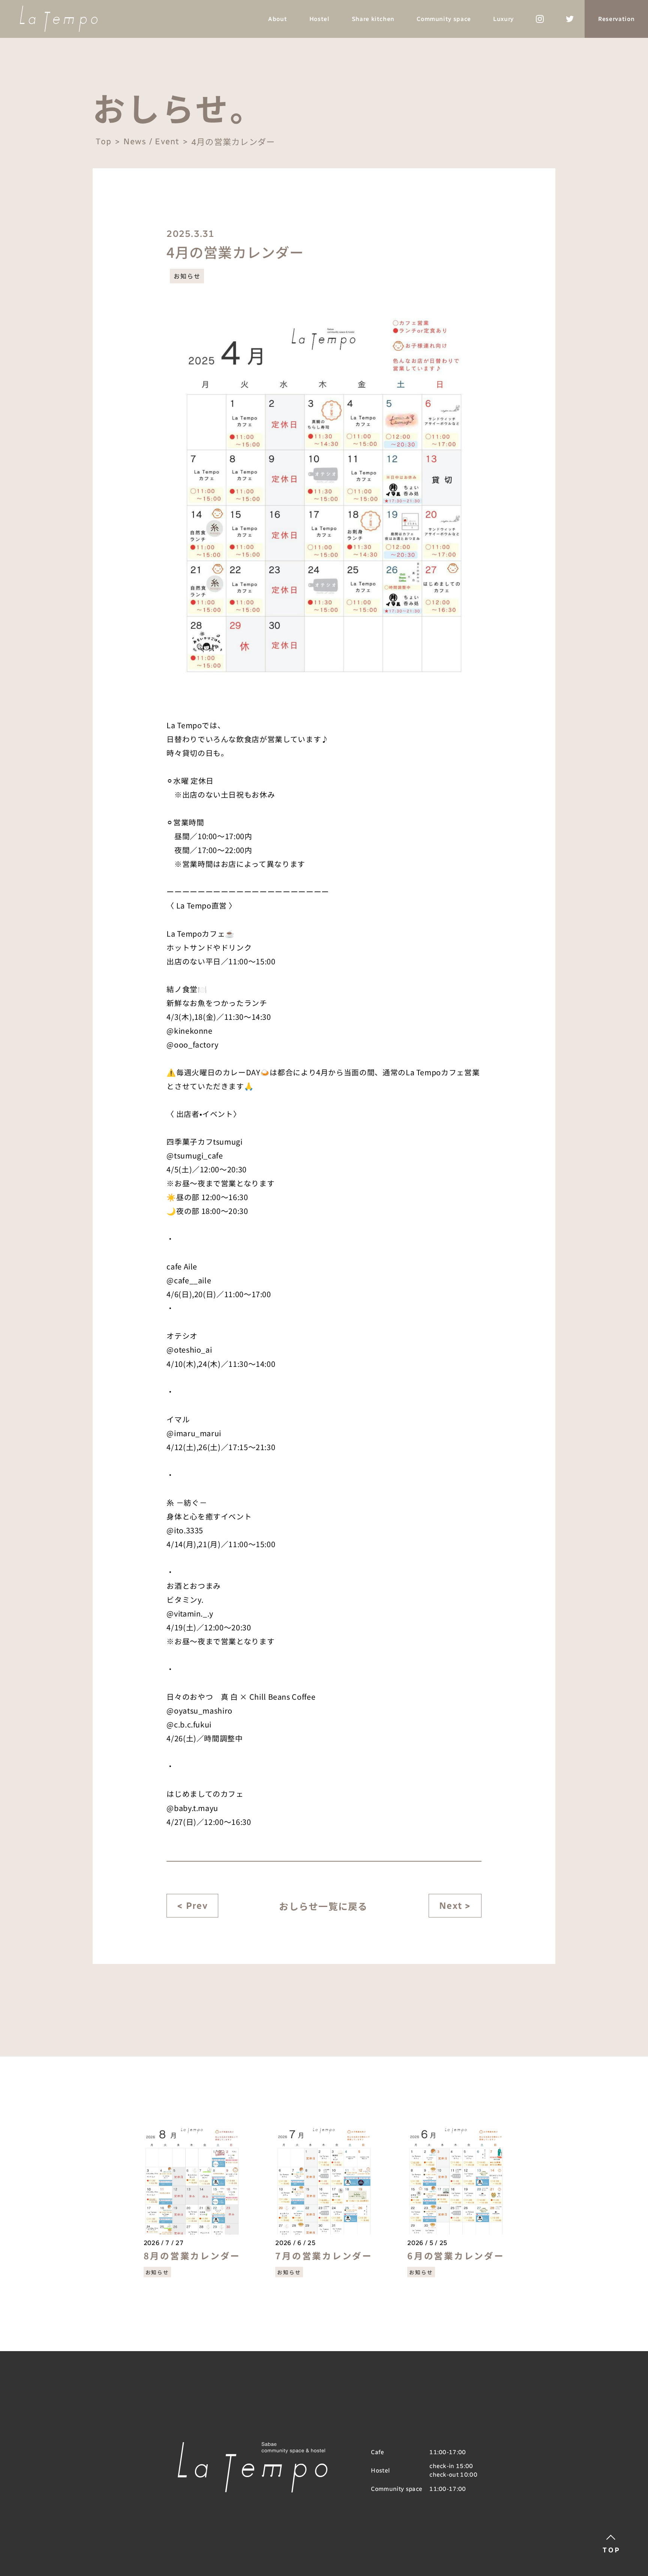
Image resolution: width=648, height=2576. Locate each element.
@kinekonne (189, 1031)
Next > (455, 1906)
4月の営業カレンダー (233, 142)
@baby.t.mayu (192, 1808)
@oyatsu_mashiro (199, 1710)
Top (103, 141)
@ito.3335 (185, 1530)
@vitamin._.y (190, 1613)
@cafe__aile (189, 1280)
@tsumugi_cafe (195, 1155)
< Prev (192, 1906)
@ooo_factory (193, 1044)
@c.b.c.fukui (189, 1724)
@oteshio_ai (189, 1349)
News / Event (151, 141)
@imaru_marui (194, 1433)
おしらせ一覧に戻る (323, 1906)
